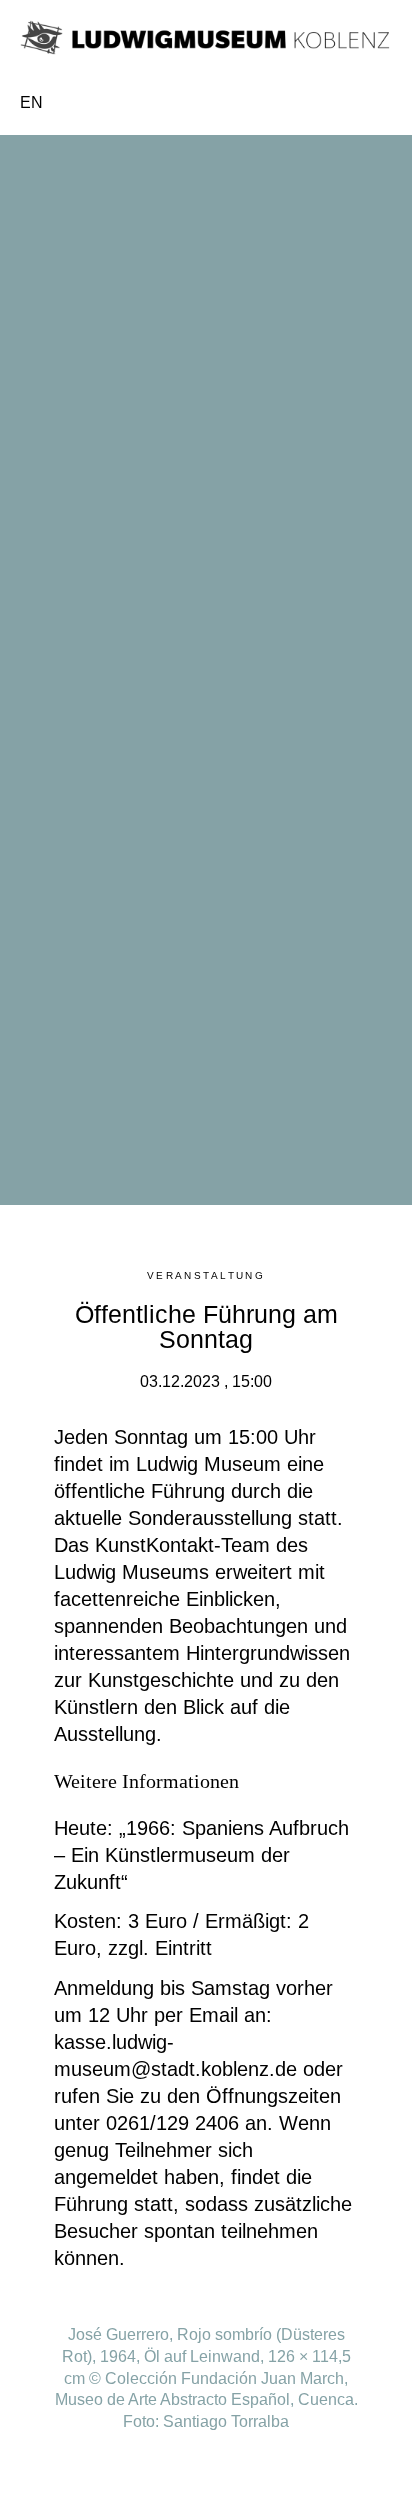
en (31, 102)
